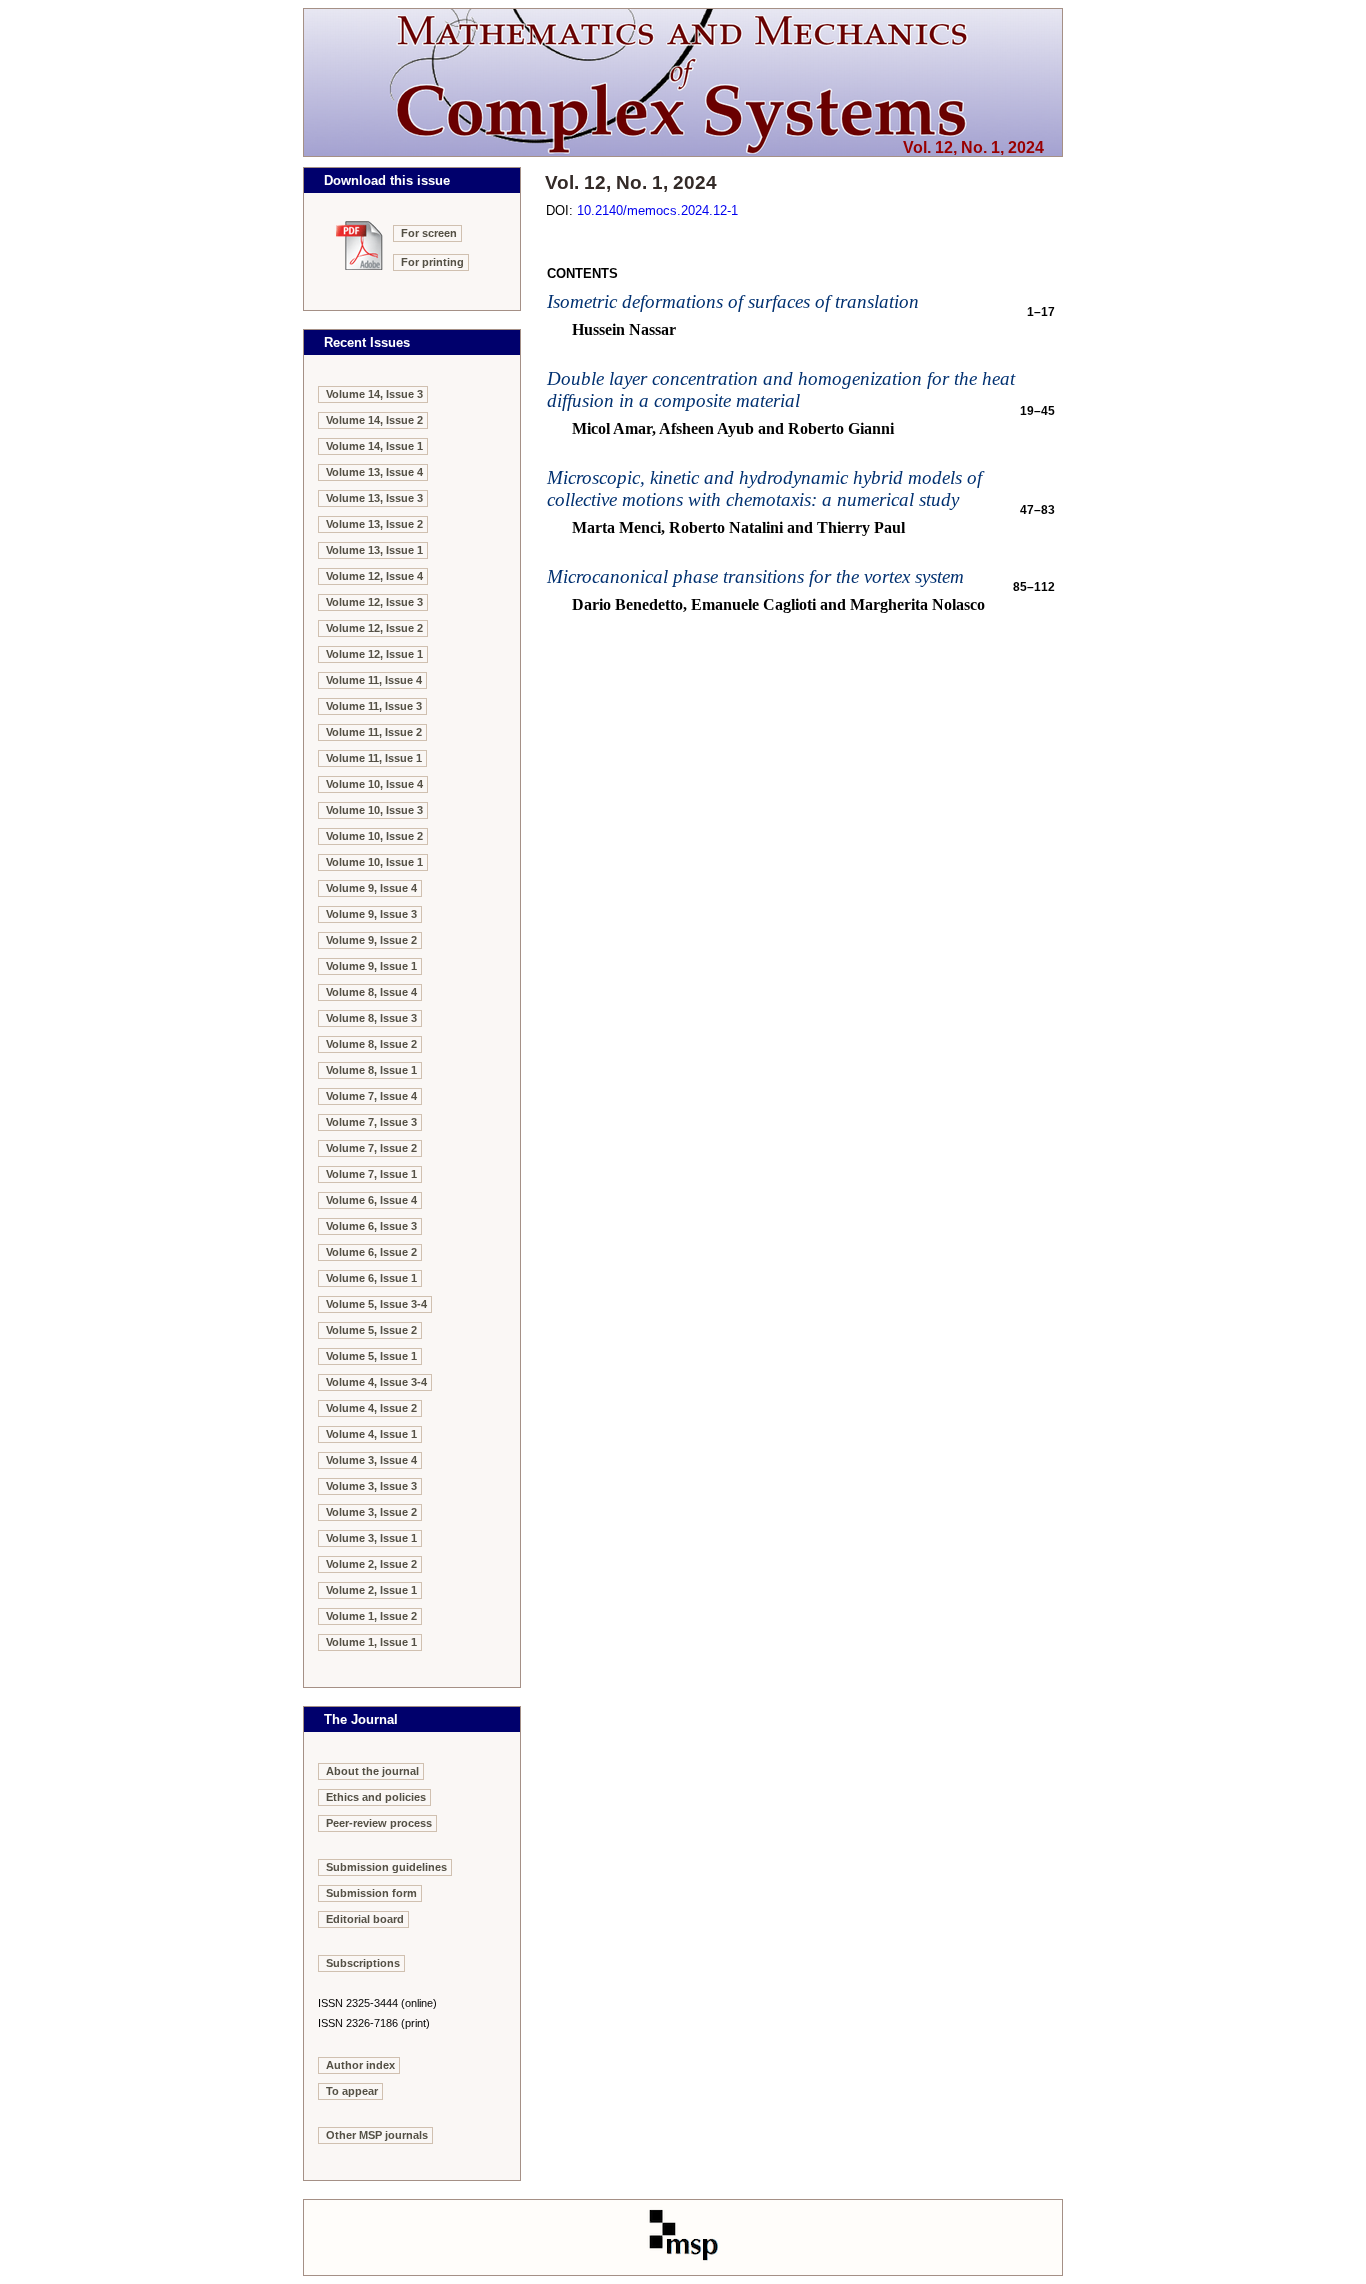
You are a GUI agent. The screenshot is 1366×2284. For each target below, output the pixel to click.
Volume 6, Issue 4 (371, 1200)
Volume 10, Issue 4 (374, 784)
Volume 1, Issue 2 (371, 1616)
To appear (352, 2091)
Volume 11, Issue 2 (374, 732)
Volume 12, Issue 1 (374, 654)
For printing (432, 262)
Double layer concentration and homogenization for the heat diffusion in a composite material (781, 389)
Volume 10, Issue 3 (374, 810)
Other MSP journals (377, 2135)
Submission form (371, 1893)
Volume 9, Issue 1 (371, 966)
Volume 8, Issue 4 (371, 992)
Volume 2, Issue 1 (371, 1590)
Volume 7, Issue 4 (371, 1096)
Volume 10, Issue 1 (374, 862)
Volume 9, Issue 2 (371, 940)
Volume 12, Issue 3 (374, 602)
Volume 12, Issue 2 (374, 628)
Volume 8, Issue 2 (371, 1044)
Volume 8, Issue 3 (371, 1018)
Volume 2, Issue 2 (371, 1564)
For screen (429, 233)
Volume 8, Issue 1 (371, 1070)
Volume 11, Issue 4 (374, 680)
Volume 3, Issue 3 (371, 1486)
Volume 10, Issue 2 (374, 836)
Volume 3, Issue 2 (371, 1512)
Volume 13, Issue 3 (374, 498)
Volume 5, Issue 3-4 (376, 1304)
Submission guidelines (386, 1867)
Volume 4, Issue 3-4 (376, 1382)
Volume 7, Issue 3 (371, 1122)
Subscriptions (363, 1963)
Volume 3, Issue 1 (371, 1538)
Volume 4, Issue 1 (371, 1434)
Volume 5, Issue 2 (371, 1330)
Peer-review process (379, 1823)
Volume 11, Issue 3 (374, 706)
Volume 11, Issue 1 (374, 758)
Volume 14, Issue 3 (374, 394)
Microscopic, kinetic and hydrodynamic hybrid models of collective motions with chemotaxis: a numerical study (764, 488)
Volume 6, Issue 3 (371, 1226)
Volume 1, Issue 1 (371, 1642)
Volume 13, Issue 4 (374, 472)
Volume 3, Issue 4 (371, 1460)
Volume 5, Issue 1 (371, 1356)
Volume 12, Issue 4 (374, 576)
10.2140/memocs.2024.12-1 (657, 210)
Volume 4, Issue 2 (371, 1408)
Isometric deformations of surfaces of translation (733, 301)
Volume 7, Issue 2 (371, 1148)
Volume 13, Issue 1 (374, 550)
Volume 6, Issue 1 (371, 1278)
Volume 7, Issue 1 (371, 1174)
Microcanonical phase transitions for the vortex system (755, 576)
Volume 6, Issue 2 (371, 1252)
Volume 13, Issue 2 (374, 524)
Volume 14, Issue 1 (374, 446)
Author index (360, 2065)
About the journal (372, 1771)
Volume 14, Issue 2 (374, 420)
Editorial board (365, 1919)
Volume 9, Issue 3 (371, 914)
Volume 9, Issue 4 (371, 888)
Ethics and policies (376, 1797)
